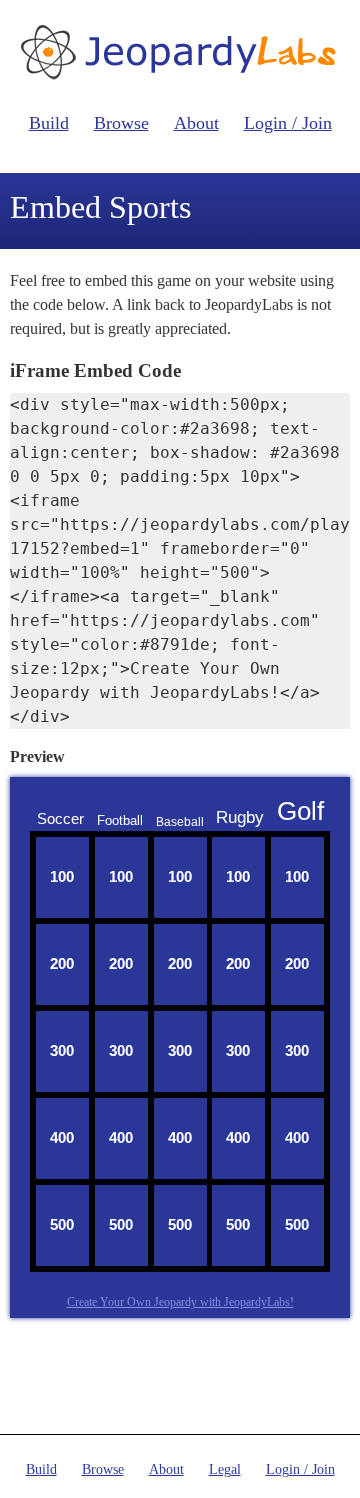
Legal (225, 1469)
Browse (121, 123)
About (196, 123)
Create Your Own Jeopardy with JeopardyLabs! (180, 1302)
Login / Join (288, 123)
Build (49, 123)
